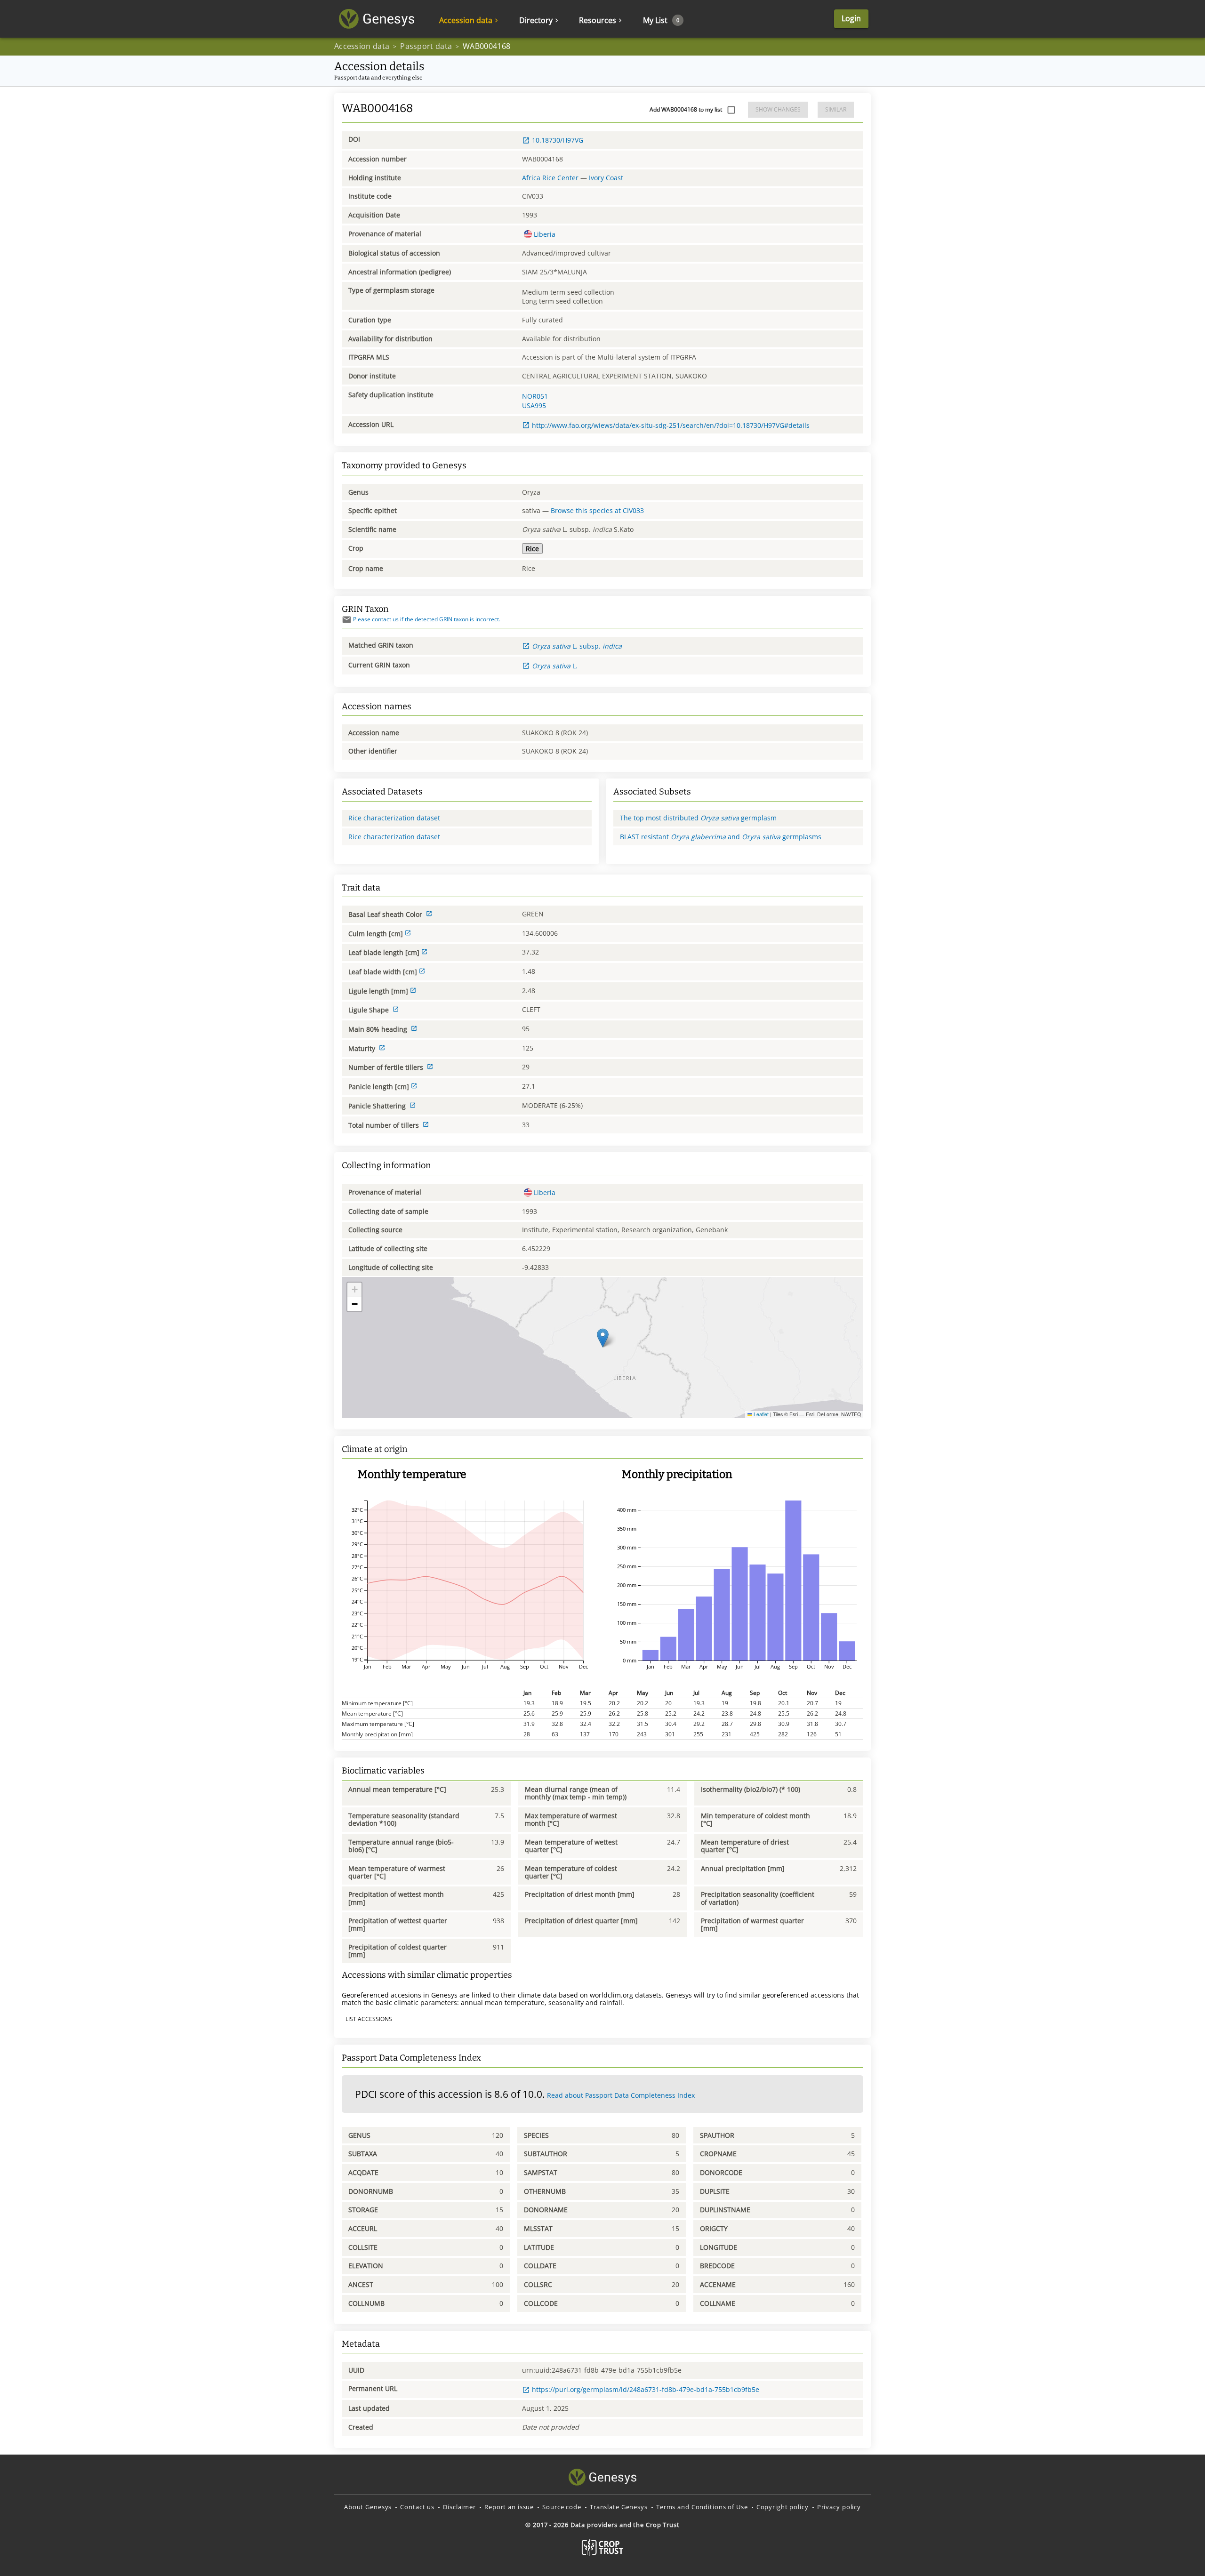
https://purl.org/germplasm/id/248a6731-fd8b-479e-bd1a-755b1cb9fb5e (646, 2389)
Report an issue (509, 2507)
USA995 (534, 405)
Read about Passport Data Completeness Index (621, 2095)
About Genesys (368, 2507)
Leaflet (760, 1414)
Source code (562, 2507)
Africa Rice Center (550, 178)
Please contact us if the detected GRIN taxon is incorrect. (427, 619)
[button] (603, 1338)
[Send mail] (347, 620)
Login (851, 18)
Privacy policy (839, 2507)
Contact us (417, 2507)
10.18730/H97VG (558, 140)
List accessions (369, 2019)
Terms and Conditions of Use (702, 2507)
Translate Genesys (619, 2507)
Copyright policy (783, 2507)
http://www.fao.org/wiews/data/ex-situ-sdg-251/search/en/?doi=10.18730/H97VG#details (671, 425)
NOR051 (535, 396)
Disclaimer (459, 2507)
